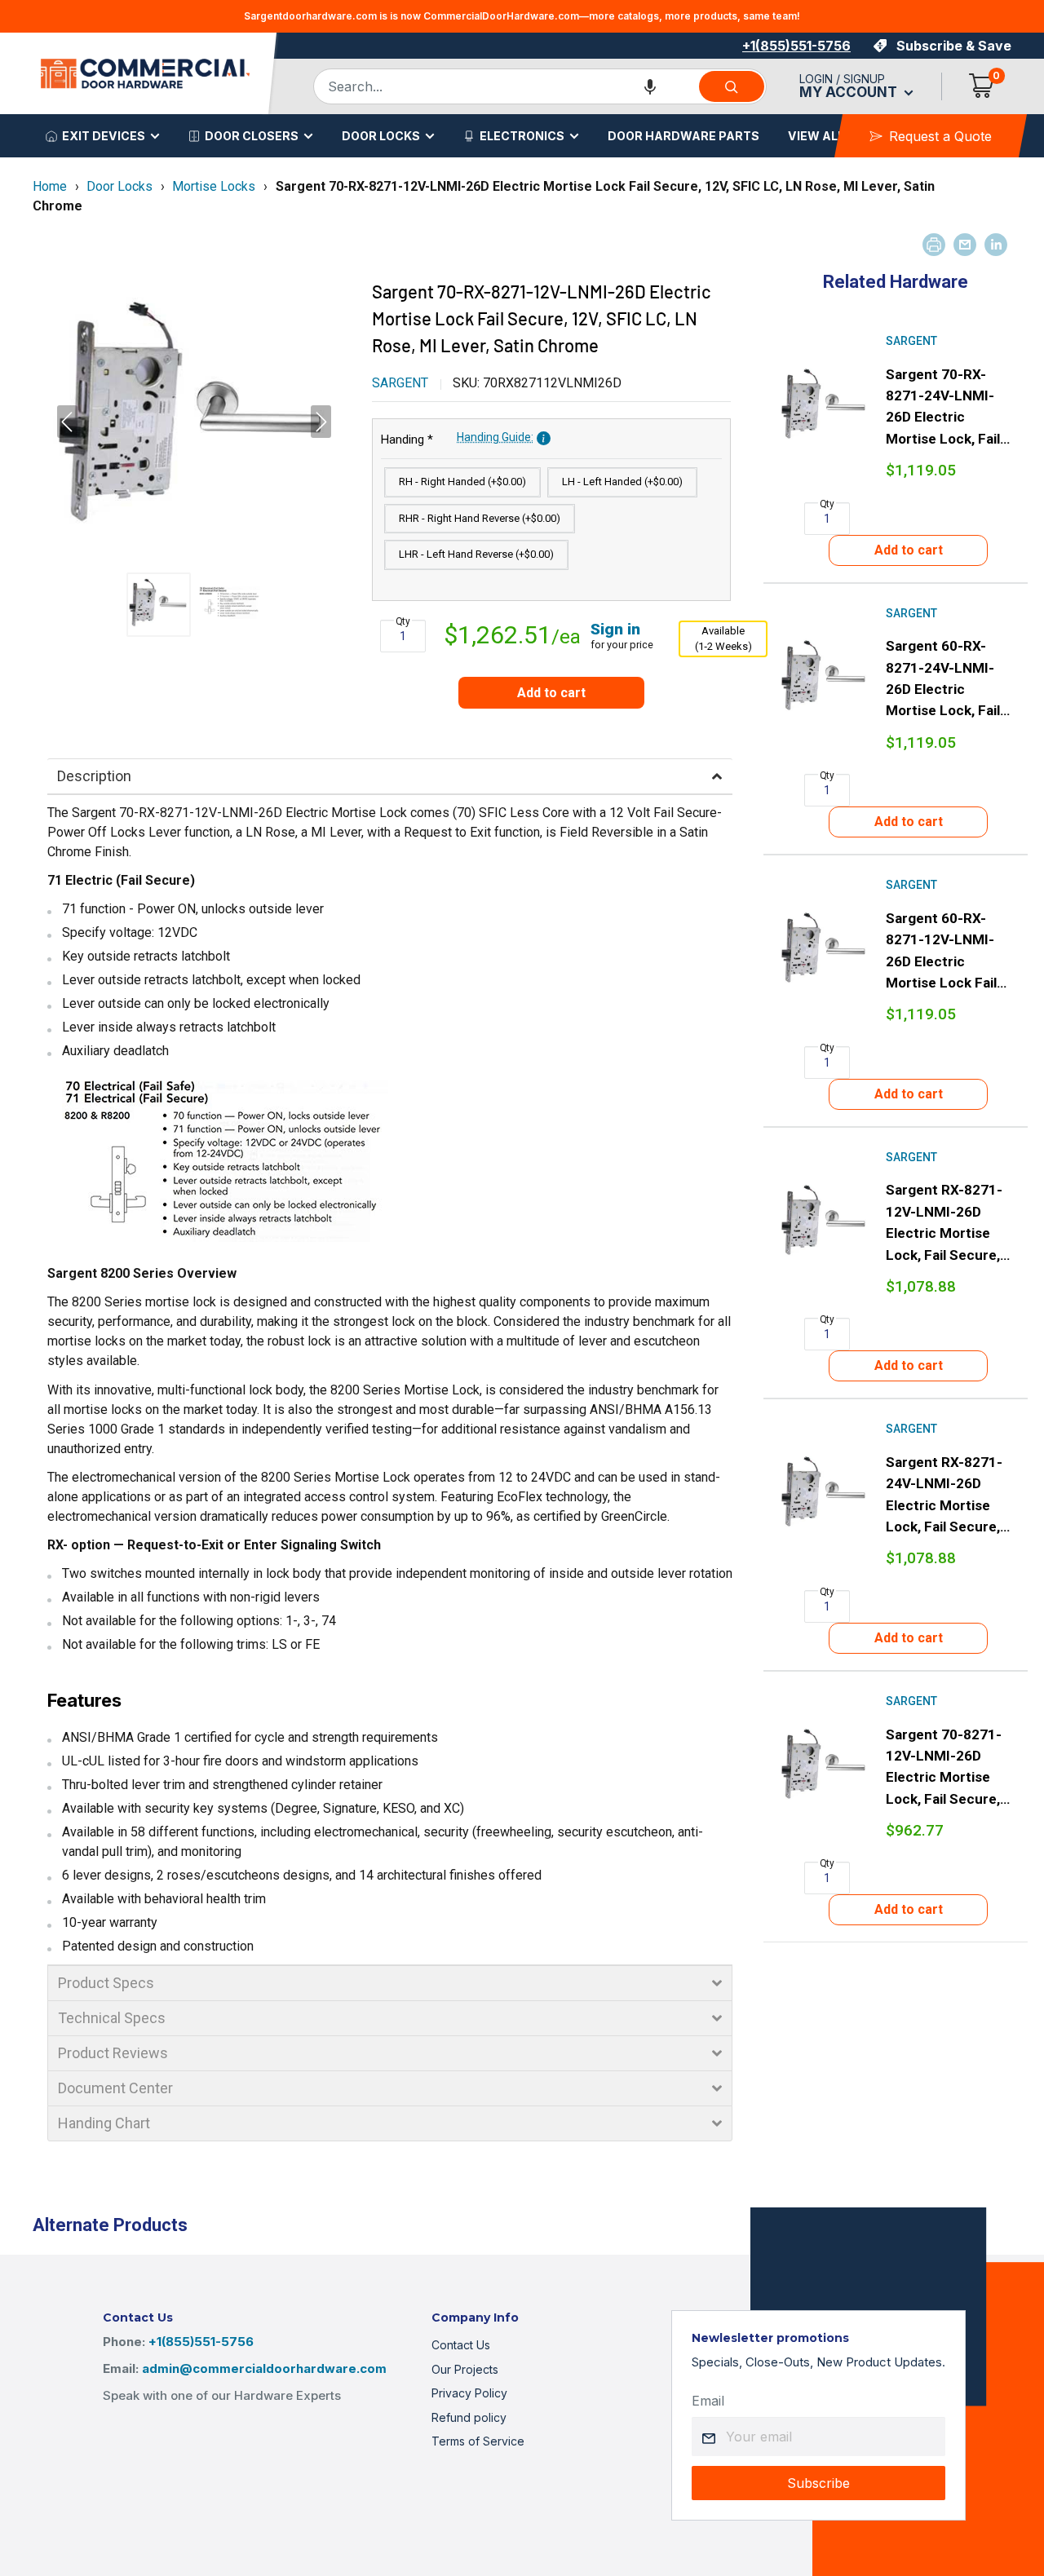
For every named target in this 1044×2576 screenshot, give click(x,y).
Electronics (522, 136)
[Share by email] (965, 245)
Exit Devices (104, 136)
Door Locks (381, 136)
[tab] (390, 776)
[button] (650, 86)
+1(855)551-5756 (796, 46)
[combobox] (505, 86)
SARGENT (400, 383)
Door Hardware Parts (683, 136)
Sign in (615, 629)
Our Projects (465, 2369)
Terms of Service (478, 2441)
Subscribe (818, 2483)
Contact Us (461, 2345)
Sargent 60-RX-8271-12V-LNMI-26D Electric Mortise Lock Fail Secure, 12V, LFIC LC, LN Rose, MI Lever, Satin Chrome (943, 952)
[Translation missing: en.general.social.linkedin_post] (996, 245)
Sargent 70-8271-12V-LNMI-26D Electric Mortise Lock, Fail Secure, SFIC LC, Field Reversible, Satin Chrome (944, 1768)
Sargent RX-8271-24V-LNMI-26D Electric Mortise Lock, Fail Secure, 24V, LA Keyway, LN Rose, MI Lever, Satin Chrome (947, 1496)
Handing (457, 439)
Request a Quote (940, 136)
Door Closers (252, 136)
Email (708, 2401)
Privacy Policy (469, 2393)
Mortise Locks (214, 186)
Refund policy (469, 2417)
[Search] (732, 86)
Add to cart (551, 693)
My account (850, 92)
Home (50, 186)
